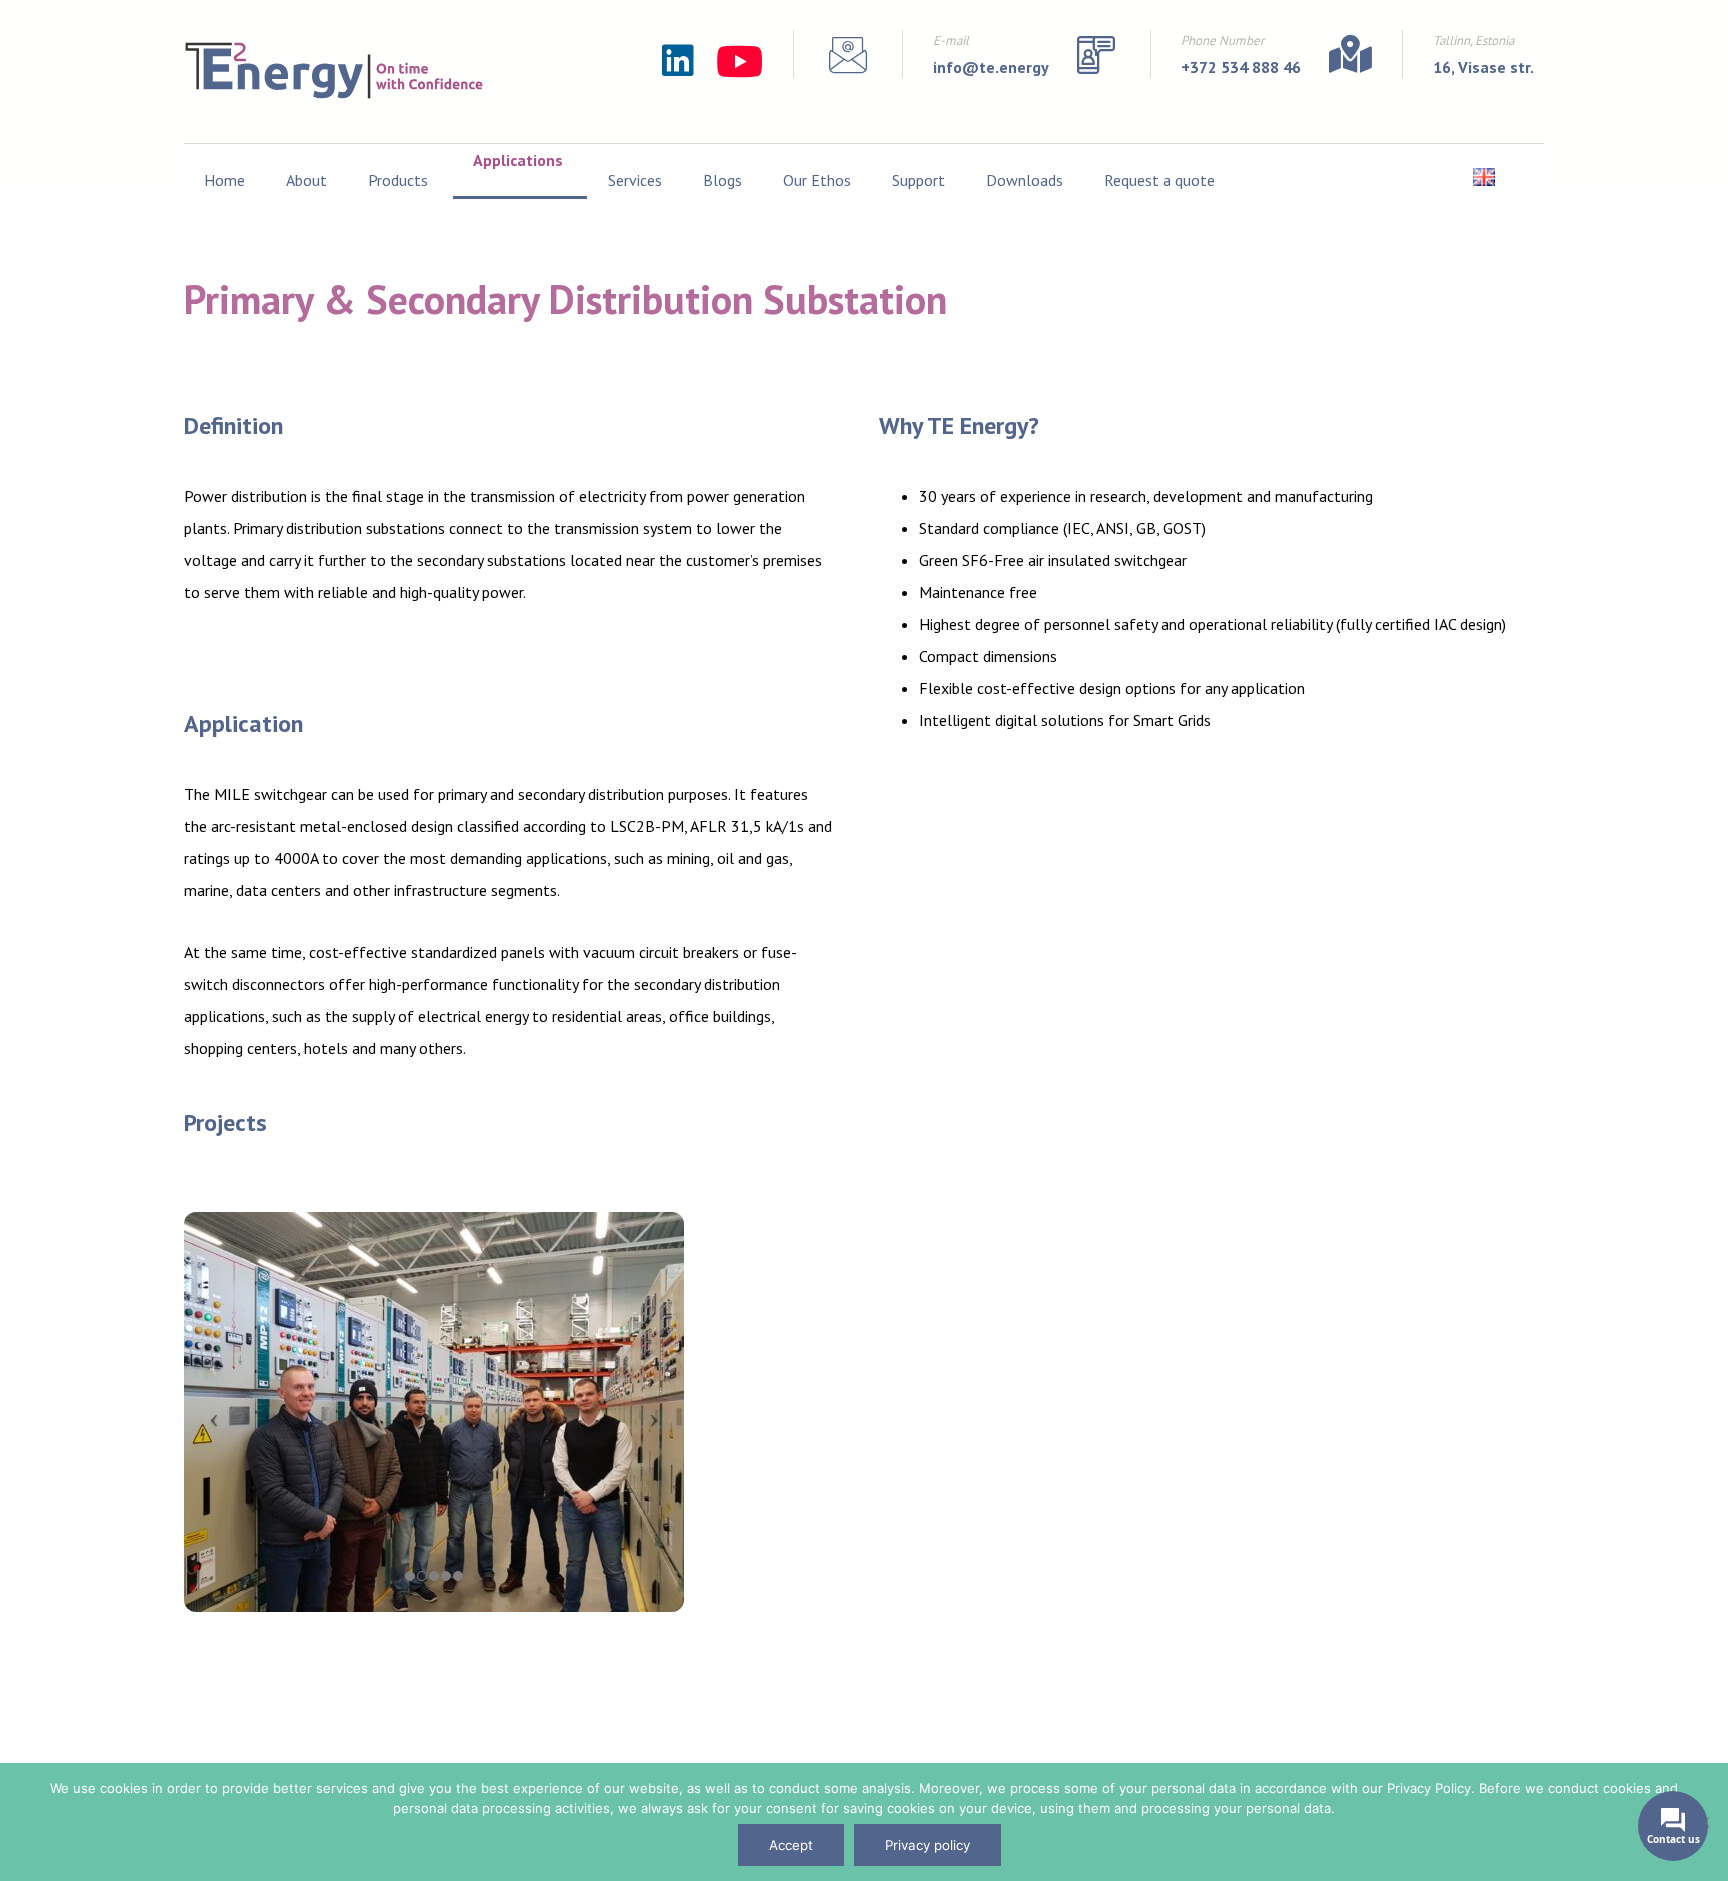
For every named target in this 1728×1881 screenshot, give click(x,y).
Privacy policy (927, 1845)
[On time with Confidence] (334, 70)
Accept (791, 1845)
